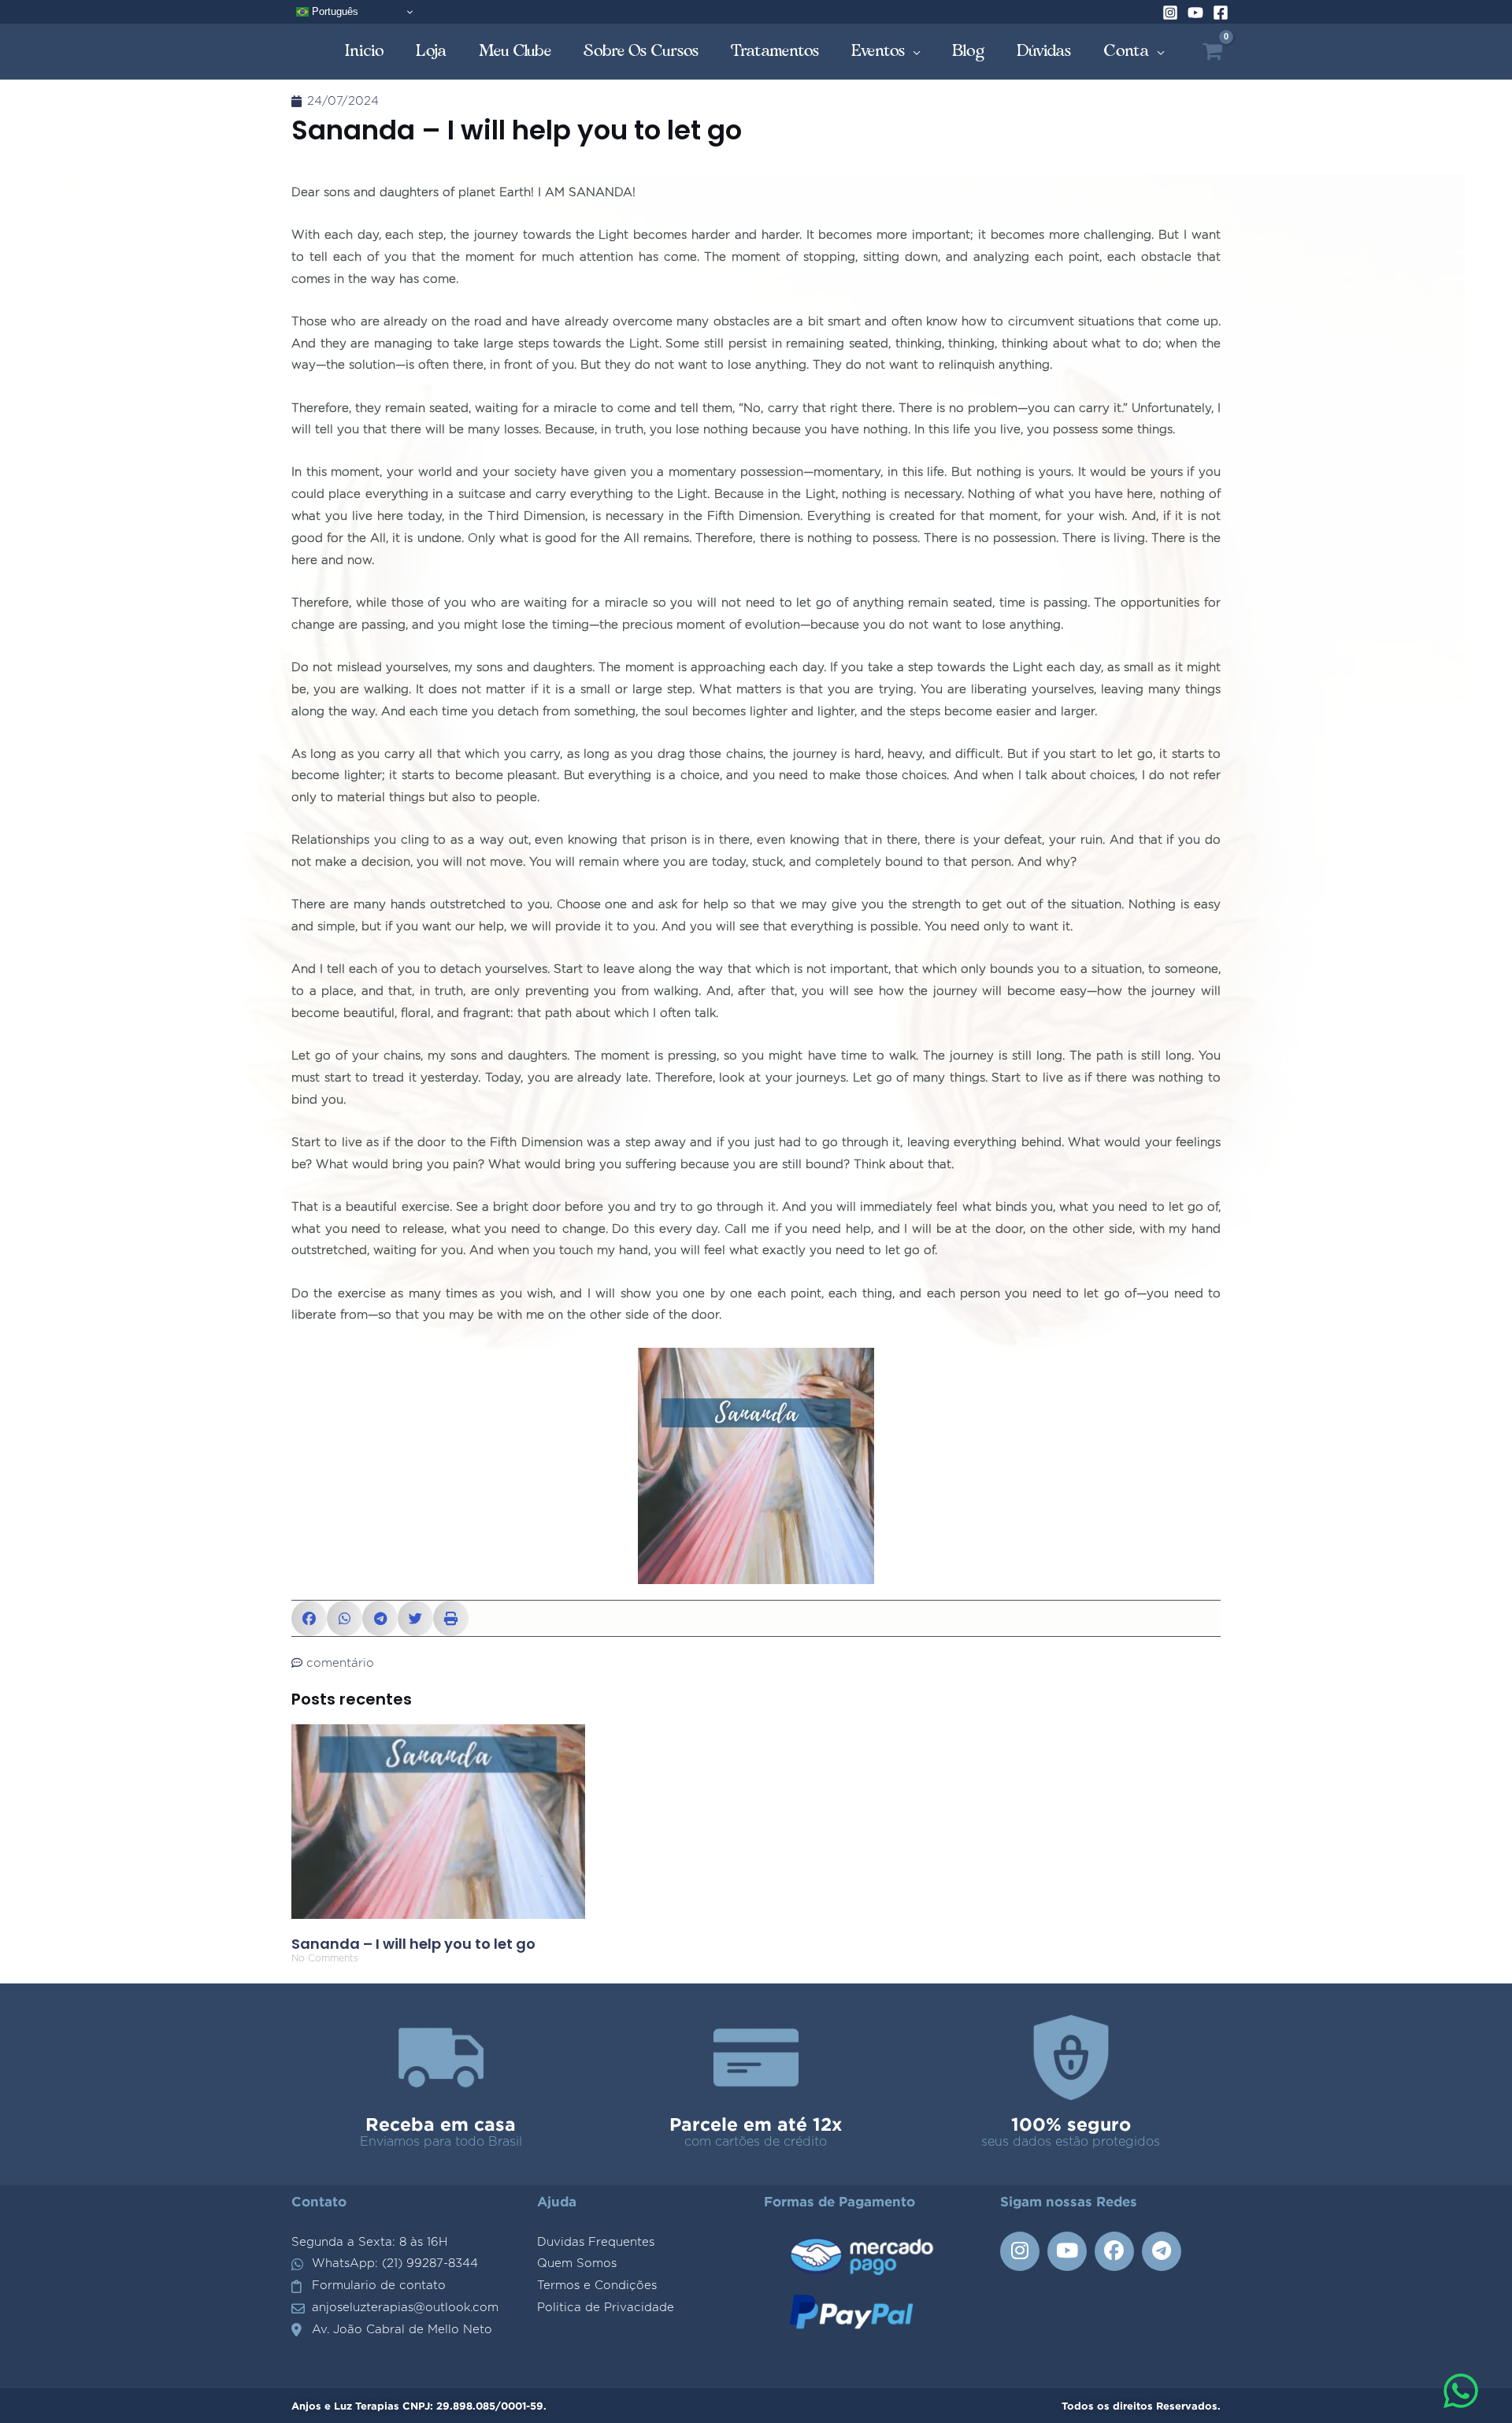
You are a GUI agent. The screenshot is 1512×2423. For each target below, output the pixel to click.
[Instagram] (1170, 13)
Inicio (365, 51)
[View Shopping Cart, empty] (1212, 52)
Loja (432, 51)
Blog (969, 51)
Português (334, 11)
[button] (309, 1618)
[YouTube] (1195, 13)
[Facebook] (1221, 13)
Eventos (878, 51)
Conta (1127, 51)
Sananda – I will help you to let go (413, 1944)
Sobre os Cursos (641, 51)
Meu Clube (515, 51)
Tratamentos (775, 51)
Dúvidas (1044, 51)
